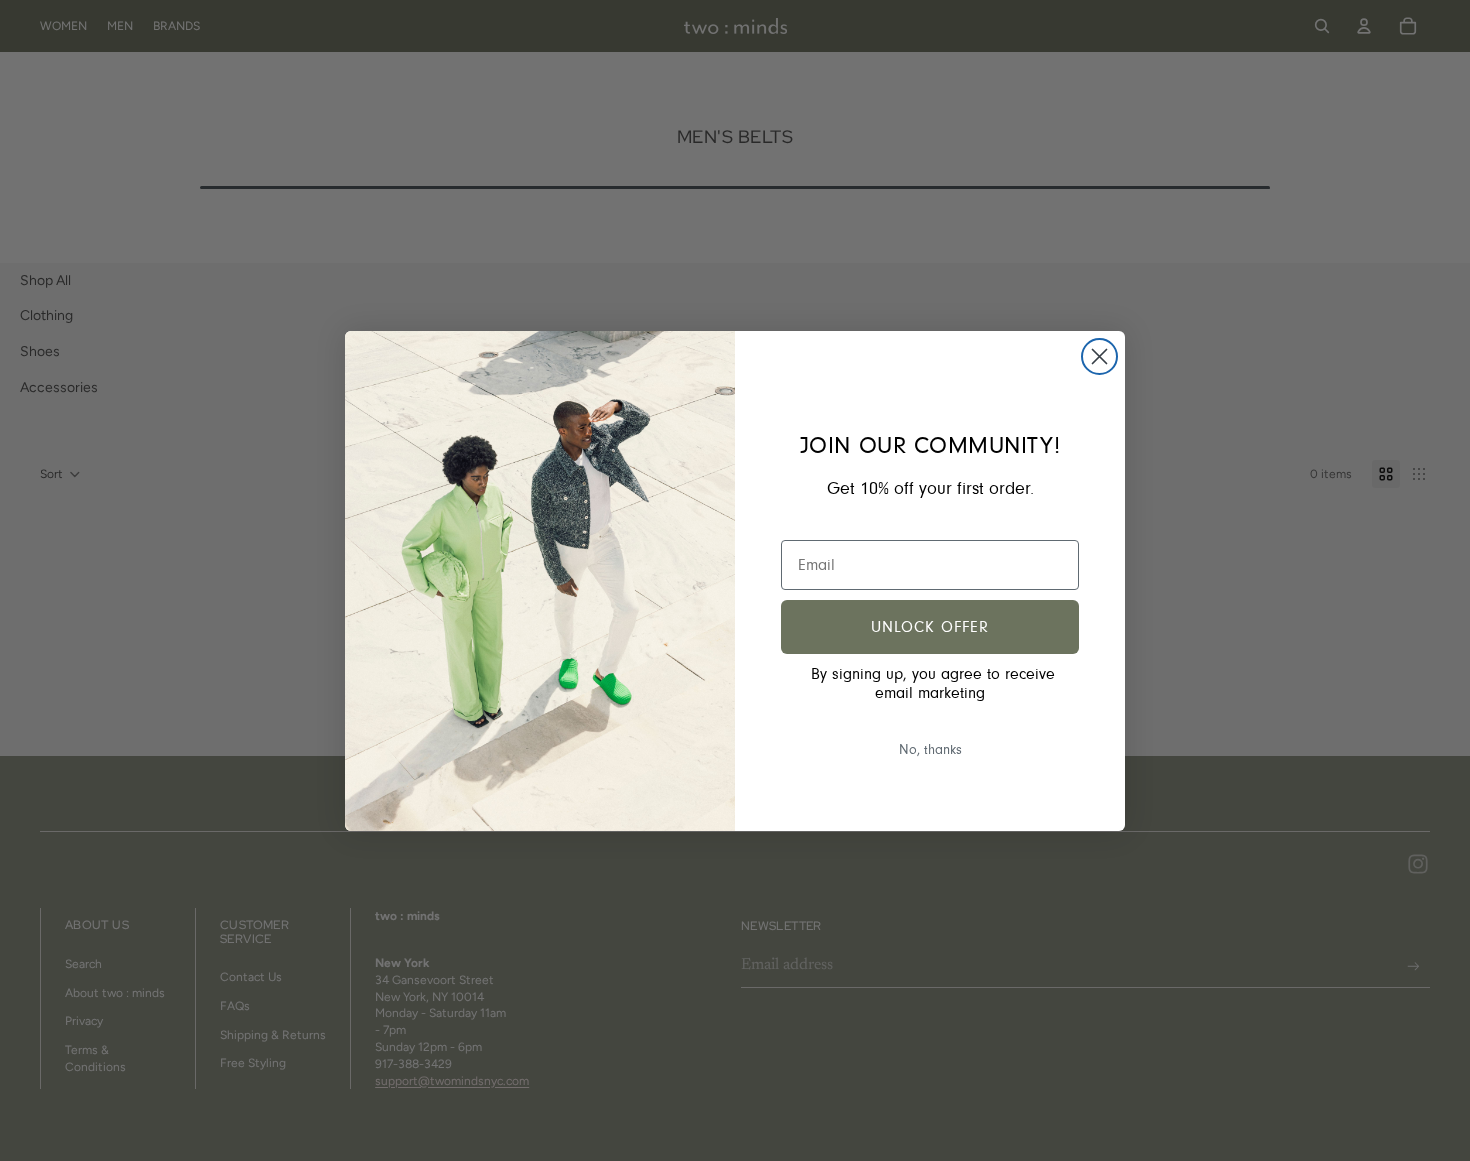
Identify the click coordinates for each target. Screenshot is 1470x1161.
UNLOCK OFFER (930, 627)
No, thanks (930, 750)
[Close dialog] (1099, 356)
